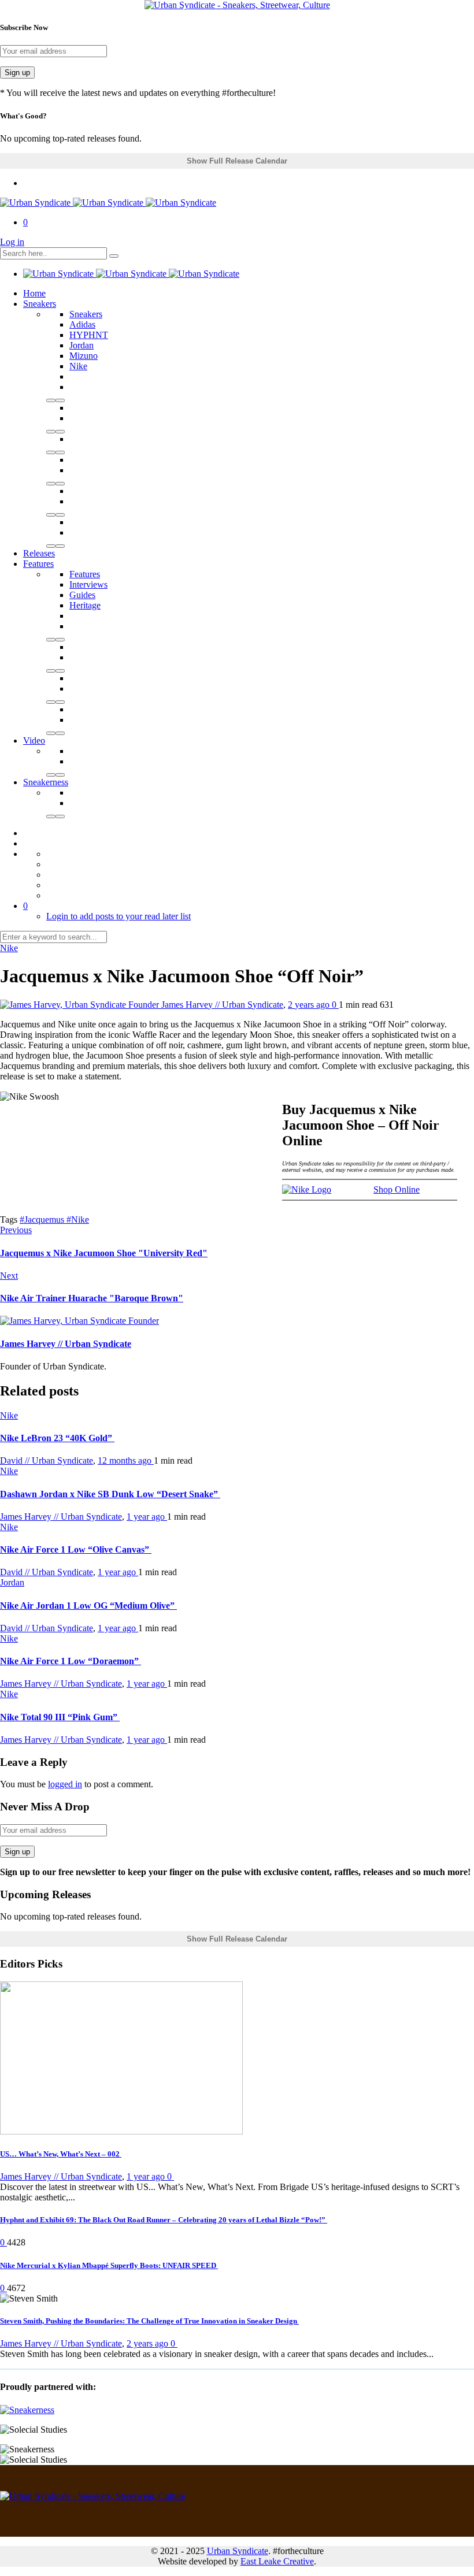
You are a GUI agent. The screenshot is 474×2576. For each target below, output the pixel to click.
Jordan (82, 345)
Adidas (82, 324)
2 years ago (310, 1005)
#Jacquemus (43, 1220)
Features (38, 564)
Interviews (88, 584)
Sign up (17, 73)
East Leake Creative (277, 2561)
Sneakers (40, 304)
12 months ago (126, 1460)
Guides (82, 595)
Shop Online (397, 1189)
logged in (65, 1784)
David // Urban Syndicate (47, 1460)
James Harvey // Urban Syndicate (222, 1005)
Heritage (85, 605)
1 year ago (147, 1517)
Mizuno (84, 356)
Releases (39, 553)
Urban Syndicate (238, 2551)
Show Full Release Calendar (237, 161)
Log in (12, 242)
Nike (78, 366)
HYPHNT (89, 335)
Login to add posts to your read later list (118, 916)
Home (34, 293)
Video (34, 740)
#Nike (78, 1220)
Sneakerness (46, 782)
